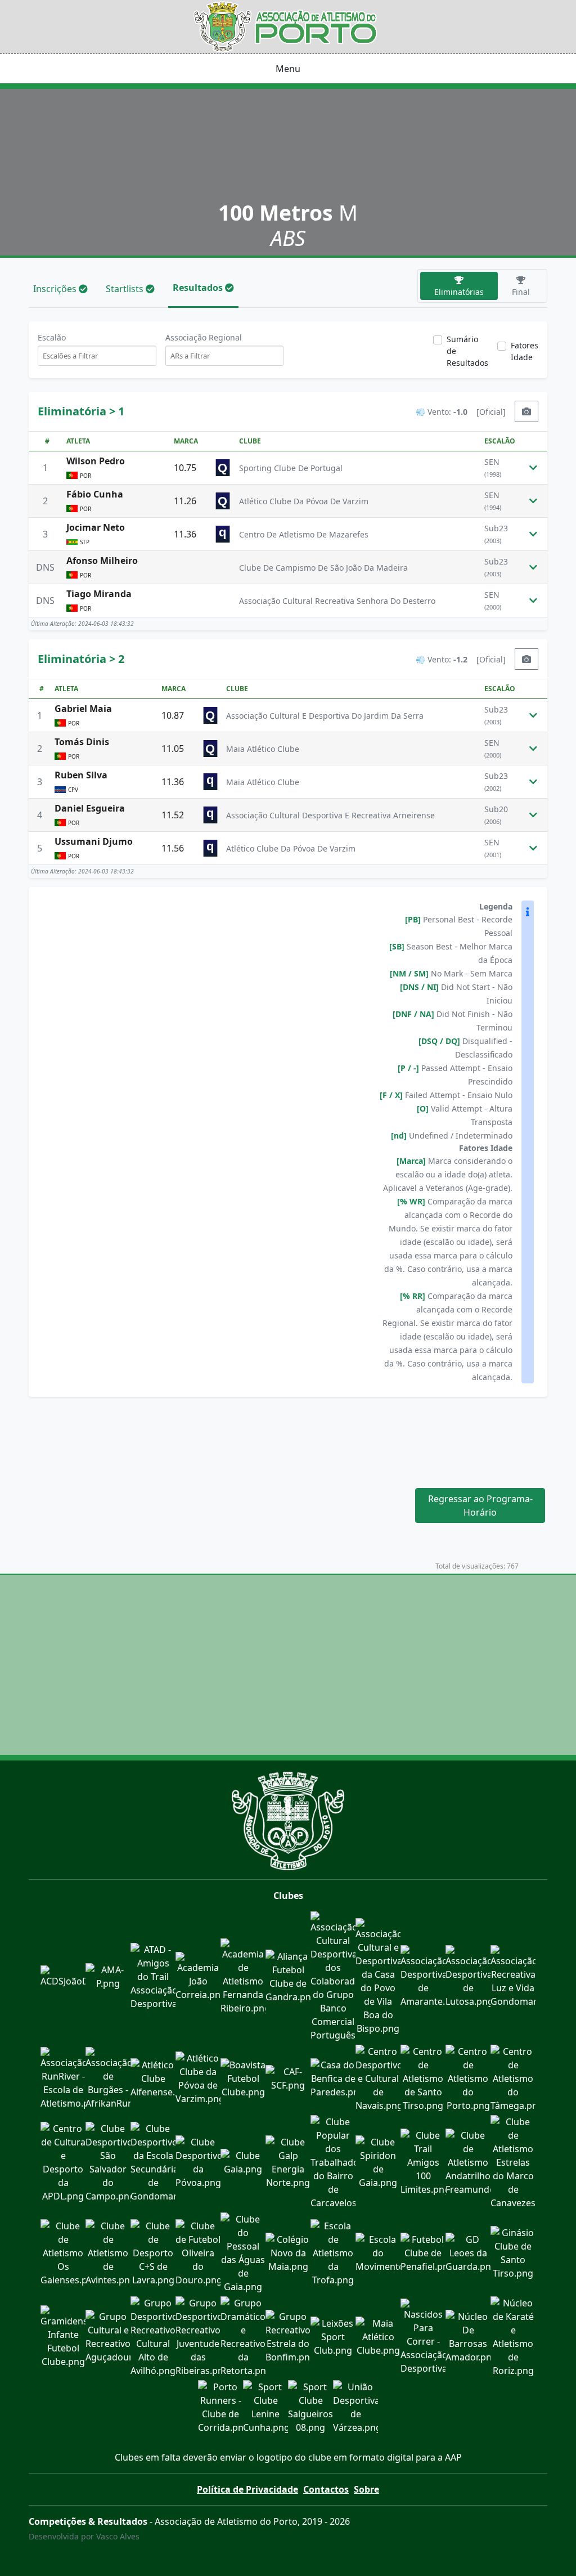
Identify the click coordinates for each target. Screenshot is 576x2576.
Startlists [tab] (126, 289)
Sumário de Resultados (467, 351)
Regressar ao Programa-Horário (480, 1506)
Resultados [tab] (199, 288)
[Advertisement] (288, 1436)
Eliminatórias (459, 292)
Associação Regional (204, 337)
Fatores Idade (525, 351)
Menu (288, 69)
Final (521, 292)
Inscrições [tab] (56, 289)
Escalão (52, 337)
